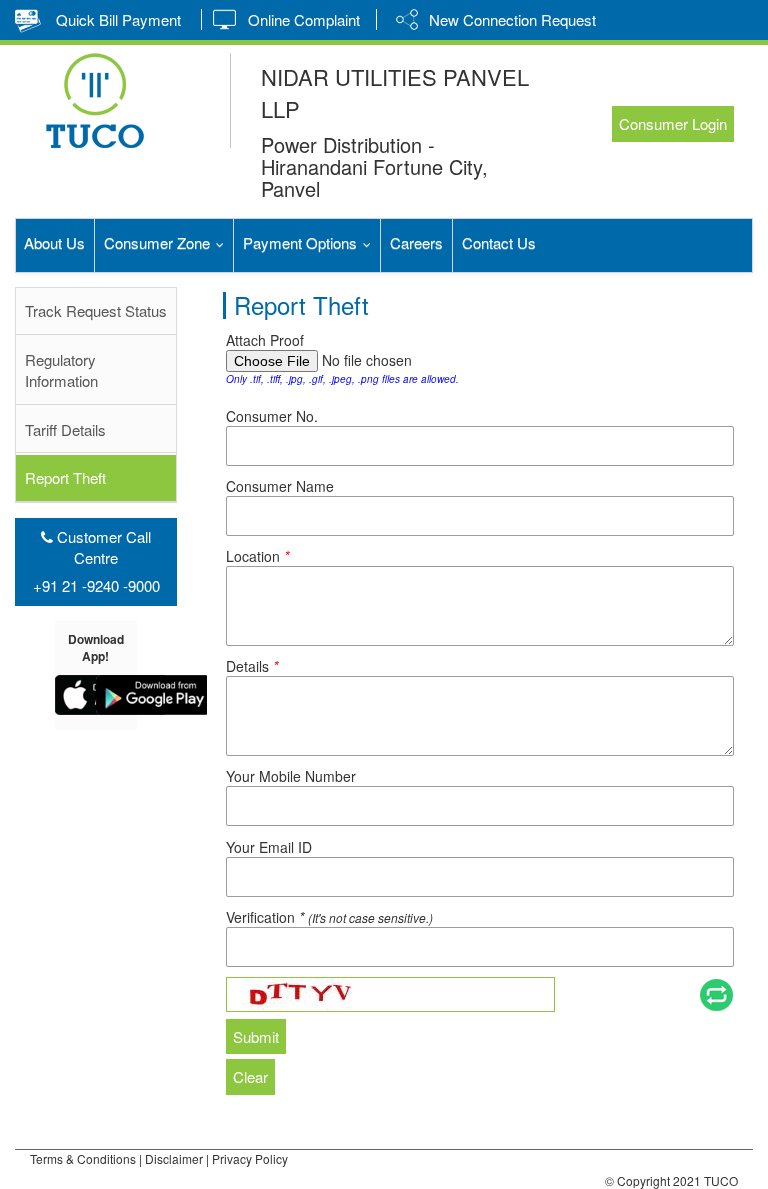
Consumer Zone (168, 242)
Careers (416, 242)
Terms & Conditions (83, 1158)
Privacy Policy (250, 1158)
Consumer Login (673, 123)
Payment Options (311, 242)
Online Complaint (304, 19)
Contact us (499, 242)
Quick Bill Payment (118, 19)
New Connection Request (512, 19)
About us (54, 242)
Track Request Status (96, 310)
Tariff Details (65, 429)
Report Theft (65, 477)
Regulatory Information (61, 370)
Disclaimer (175, 1158)
